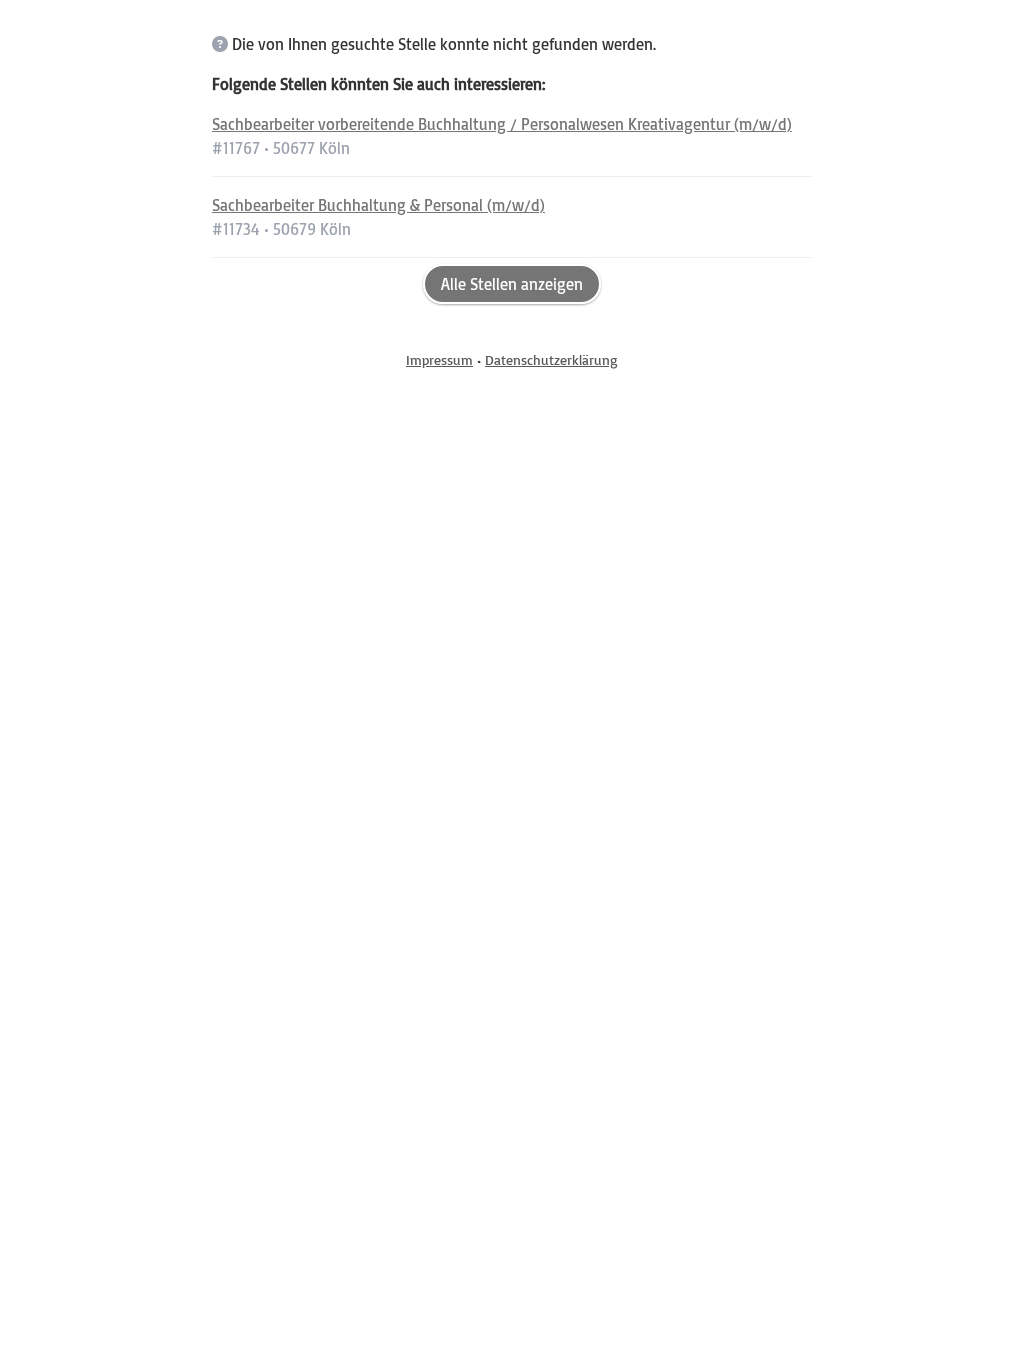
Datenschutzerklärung (551, 359)
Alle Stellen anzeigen (512, 284)
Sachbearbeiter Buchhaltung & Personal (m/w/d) (378, 205)
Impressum (439, 359)
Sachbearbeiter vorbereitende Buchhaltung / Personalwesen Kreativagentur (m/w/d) (502, 124)
